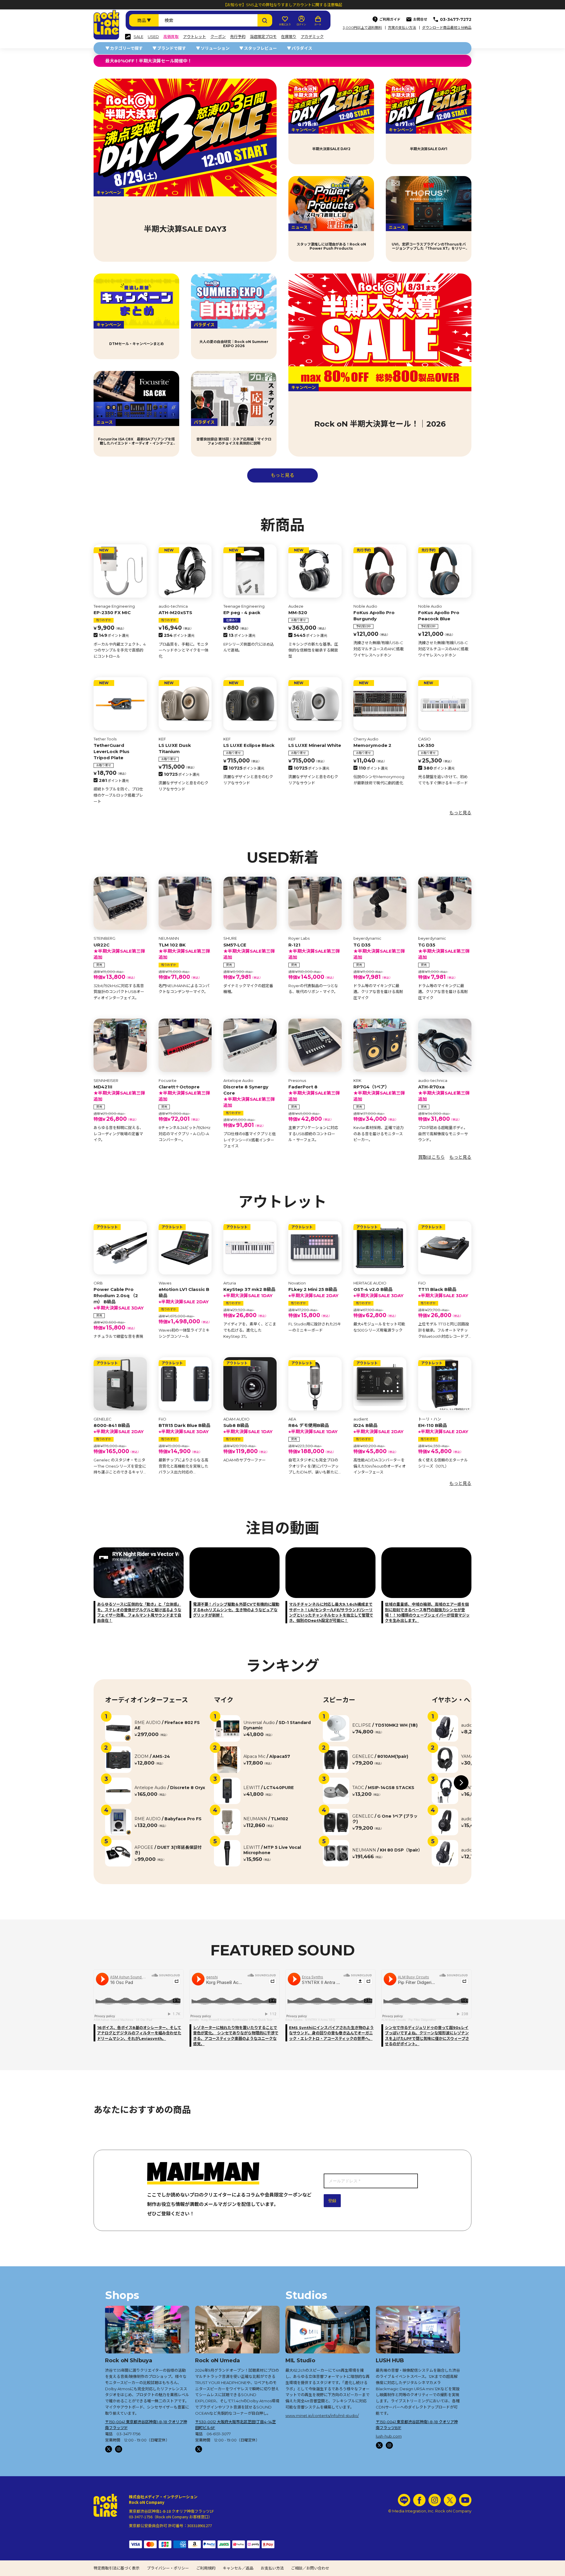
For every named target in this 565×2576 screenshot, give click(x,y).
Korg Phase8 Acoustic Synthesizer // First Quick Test (237, 2020)
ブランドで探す (172, 48)
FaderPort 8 (314, 1093)
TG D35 (379, 951)
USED (153, 37)
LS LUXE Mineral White (315, 745)
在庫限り (289, 37)
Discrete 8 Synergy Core (249, 1096)
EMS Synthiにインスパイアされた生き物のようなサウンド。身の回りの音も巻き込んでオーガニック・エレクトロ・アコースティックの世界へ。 (331, 2033)
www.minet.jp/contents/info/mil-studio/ (322, 2416)
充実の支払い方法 (402, 28)
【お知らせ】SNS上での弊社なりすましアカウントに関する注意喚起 (283, 5)
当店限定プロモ (263, 37)
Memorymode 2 (372, 745)
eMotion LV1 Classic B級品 (184, 1296)
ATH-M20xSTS (175, 612)
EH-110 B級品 (443, 1428)
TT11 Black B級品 (443, 1292)
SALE (138, 37)
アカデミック (312, 37)
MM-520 (298, 612)
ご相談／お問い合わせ (310, 2568)
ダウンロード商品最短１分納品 (447, 28)
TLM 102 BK (184, 951)
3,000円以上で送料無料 (362, 28)
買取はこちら (431, 1157)
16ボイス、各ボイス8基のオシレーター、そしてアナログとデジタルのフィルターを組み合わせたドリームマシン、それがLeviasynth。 (139, 2033)
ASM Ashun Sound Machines (113, 2020)
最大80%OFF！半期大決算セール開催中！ (149, 61)
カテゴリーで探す (126, 48)
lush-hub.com (389, 2436)
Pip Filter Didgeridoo (422, 2020)
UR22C (119, 951)
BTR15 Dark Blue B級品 (185, 1428)
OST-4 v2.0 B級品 (378, 1292)
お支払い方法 (272, 2568)
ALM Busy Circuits (394, 2020)
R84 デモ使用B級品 (313, 1428)
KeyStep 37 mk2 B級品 (249, 1292)
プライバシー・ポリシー (168, 2568)
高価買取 (171, 37)
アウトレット (195, 37)
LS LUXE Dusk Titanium (175, 748)
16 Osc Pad (144, 2020)
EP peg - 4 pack (242, 612)
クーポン (218, 37)
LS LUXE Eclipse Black (249, 745)
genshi (194, 2020)
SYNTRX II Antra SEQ (320, 2020)
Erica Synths (294, 2020)
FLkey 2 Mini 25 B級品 (313, 1292)
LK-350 (426, 745)
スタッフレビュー (260, 48)
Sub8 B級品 (248, 1428)
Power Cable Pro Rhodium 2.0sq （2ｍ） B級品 (119, 1299)
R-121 (314, 951)
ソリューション (215, 48)
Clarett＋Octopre (184, 1093)
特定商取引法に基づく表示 (117, 2568)
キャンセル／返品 (238, 2568)
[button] (461, 1783)
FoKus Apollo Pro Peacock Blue (439, 616)
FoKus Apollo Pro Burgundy (374, 616)
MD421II (119, 1093)
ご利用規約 (206, 2568)
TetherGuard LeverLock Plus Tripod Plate (112, 751)
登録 (332, 2201)
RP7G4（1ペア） (379, 1093)
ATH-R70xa (444, 1093)
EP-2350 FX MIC (112, 612)
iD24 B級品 (378, 1428)
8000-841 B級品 (119, 1428)
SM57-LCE (249, 951)
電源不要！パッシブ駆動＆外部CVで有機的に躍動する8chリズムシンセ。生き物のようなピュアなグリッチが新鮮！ (236, 1609)
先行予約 (238, 37)
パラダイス (302, 48)
